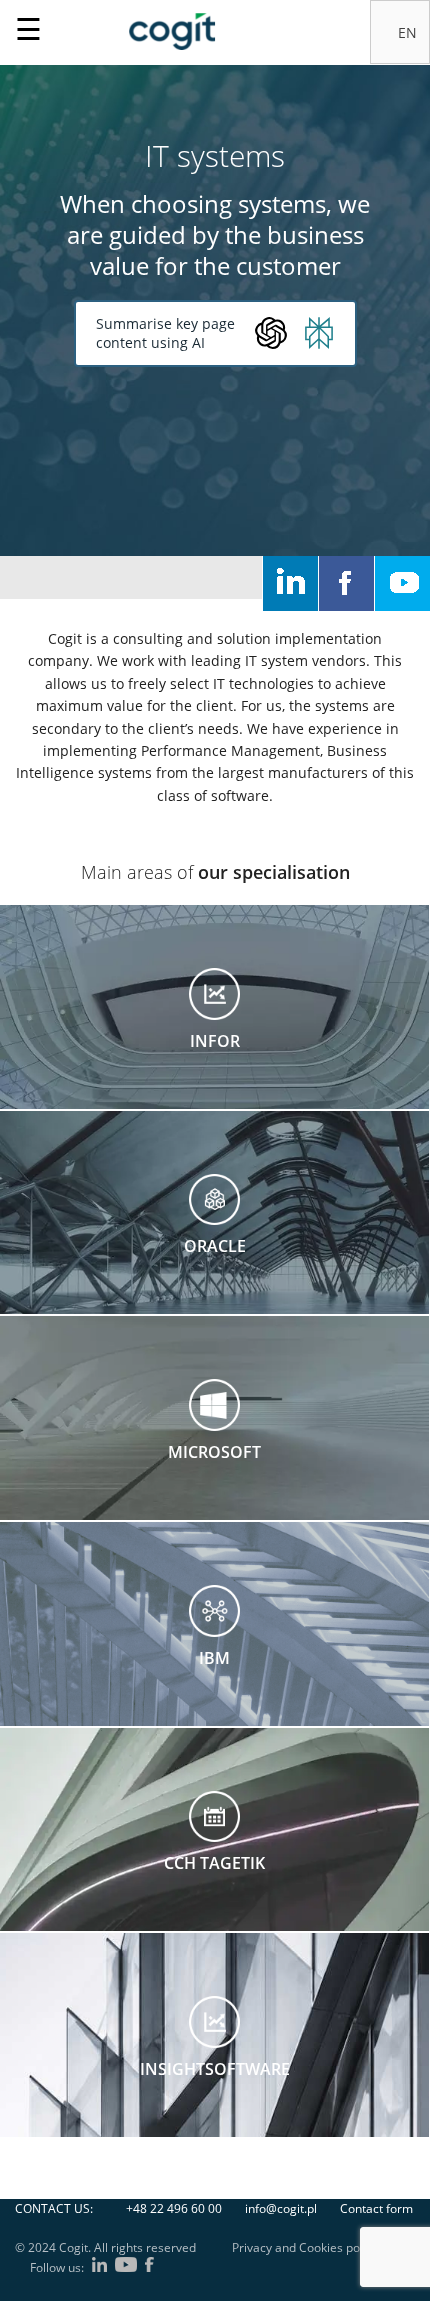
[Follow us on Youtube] (402, 583)
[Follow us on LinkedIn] (290, 583)
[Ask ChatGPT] (271, 333)
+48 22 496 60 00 (174, 2208)
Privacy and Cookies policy (305, 2247)
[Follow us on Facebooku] (346, 583)
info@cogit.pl (281, 2208)
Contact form (376, 2208)
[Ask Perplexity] (319, 333)
